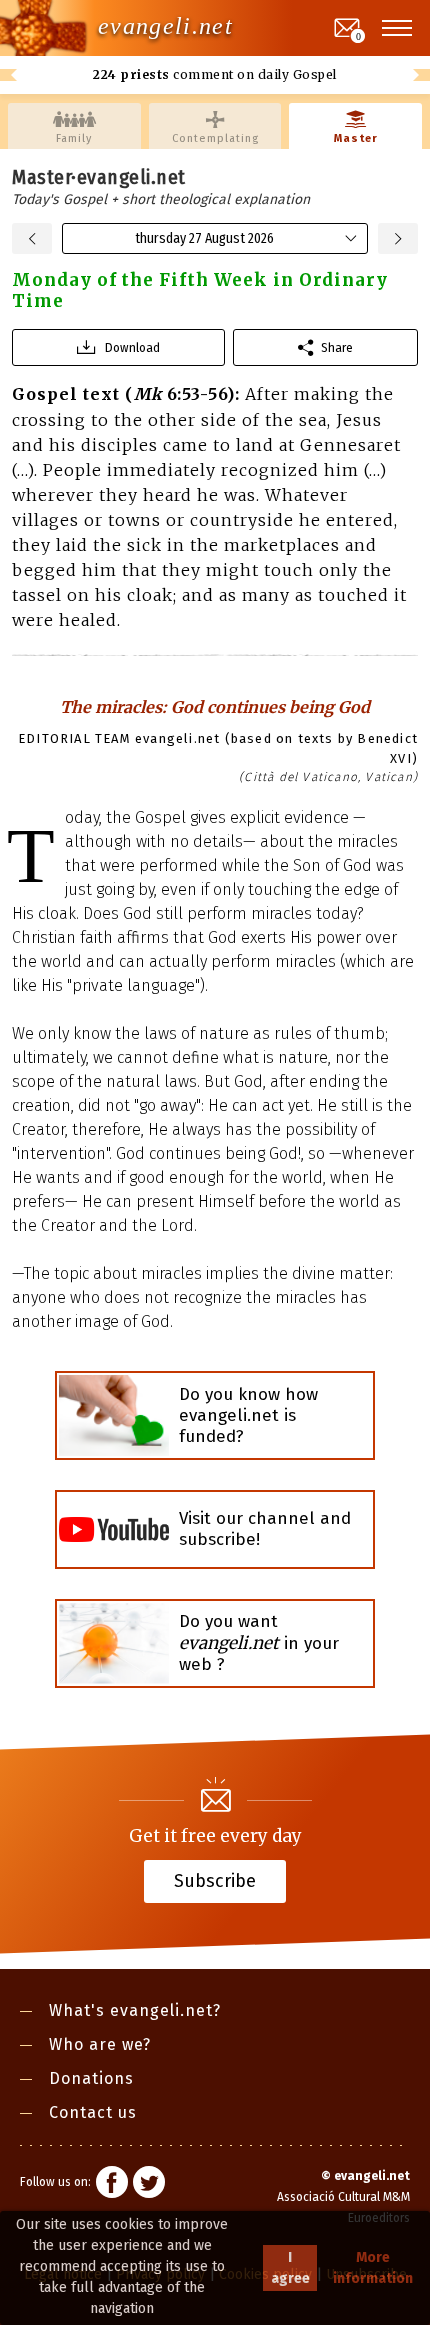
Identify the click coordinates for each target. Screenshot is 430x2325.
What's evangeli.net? (135, 2010)
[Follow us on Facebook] (112, 2185)
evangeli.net (165, 26)
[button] (398, 28)
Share (337, 347)
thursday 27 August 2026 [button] (204, 238)
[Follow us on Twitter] (149, 2185)
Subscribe (215, 1880)
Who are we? (100, 2044)
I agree (290, 2268)
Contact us (93, 2112)
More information (373, 2268)
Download (132, 347)
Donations (91, 2078)
